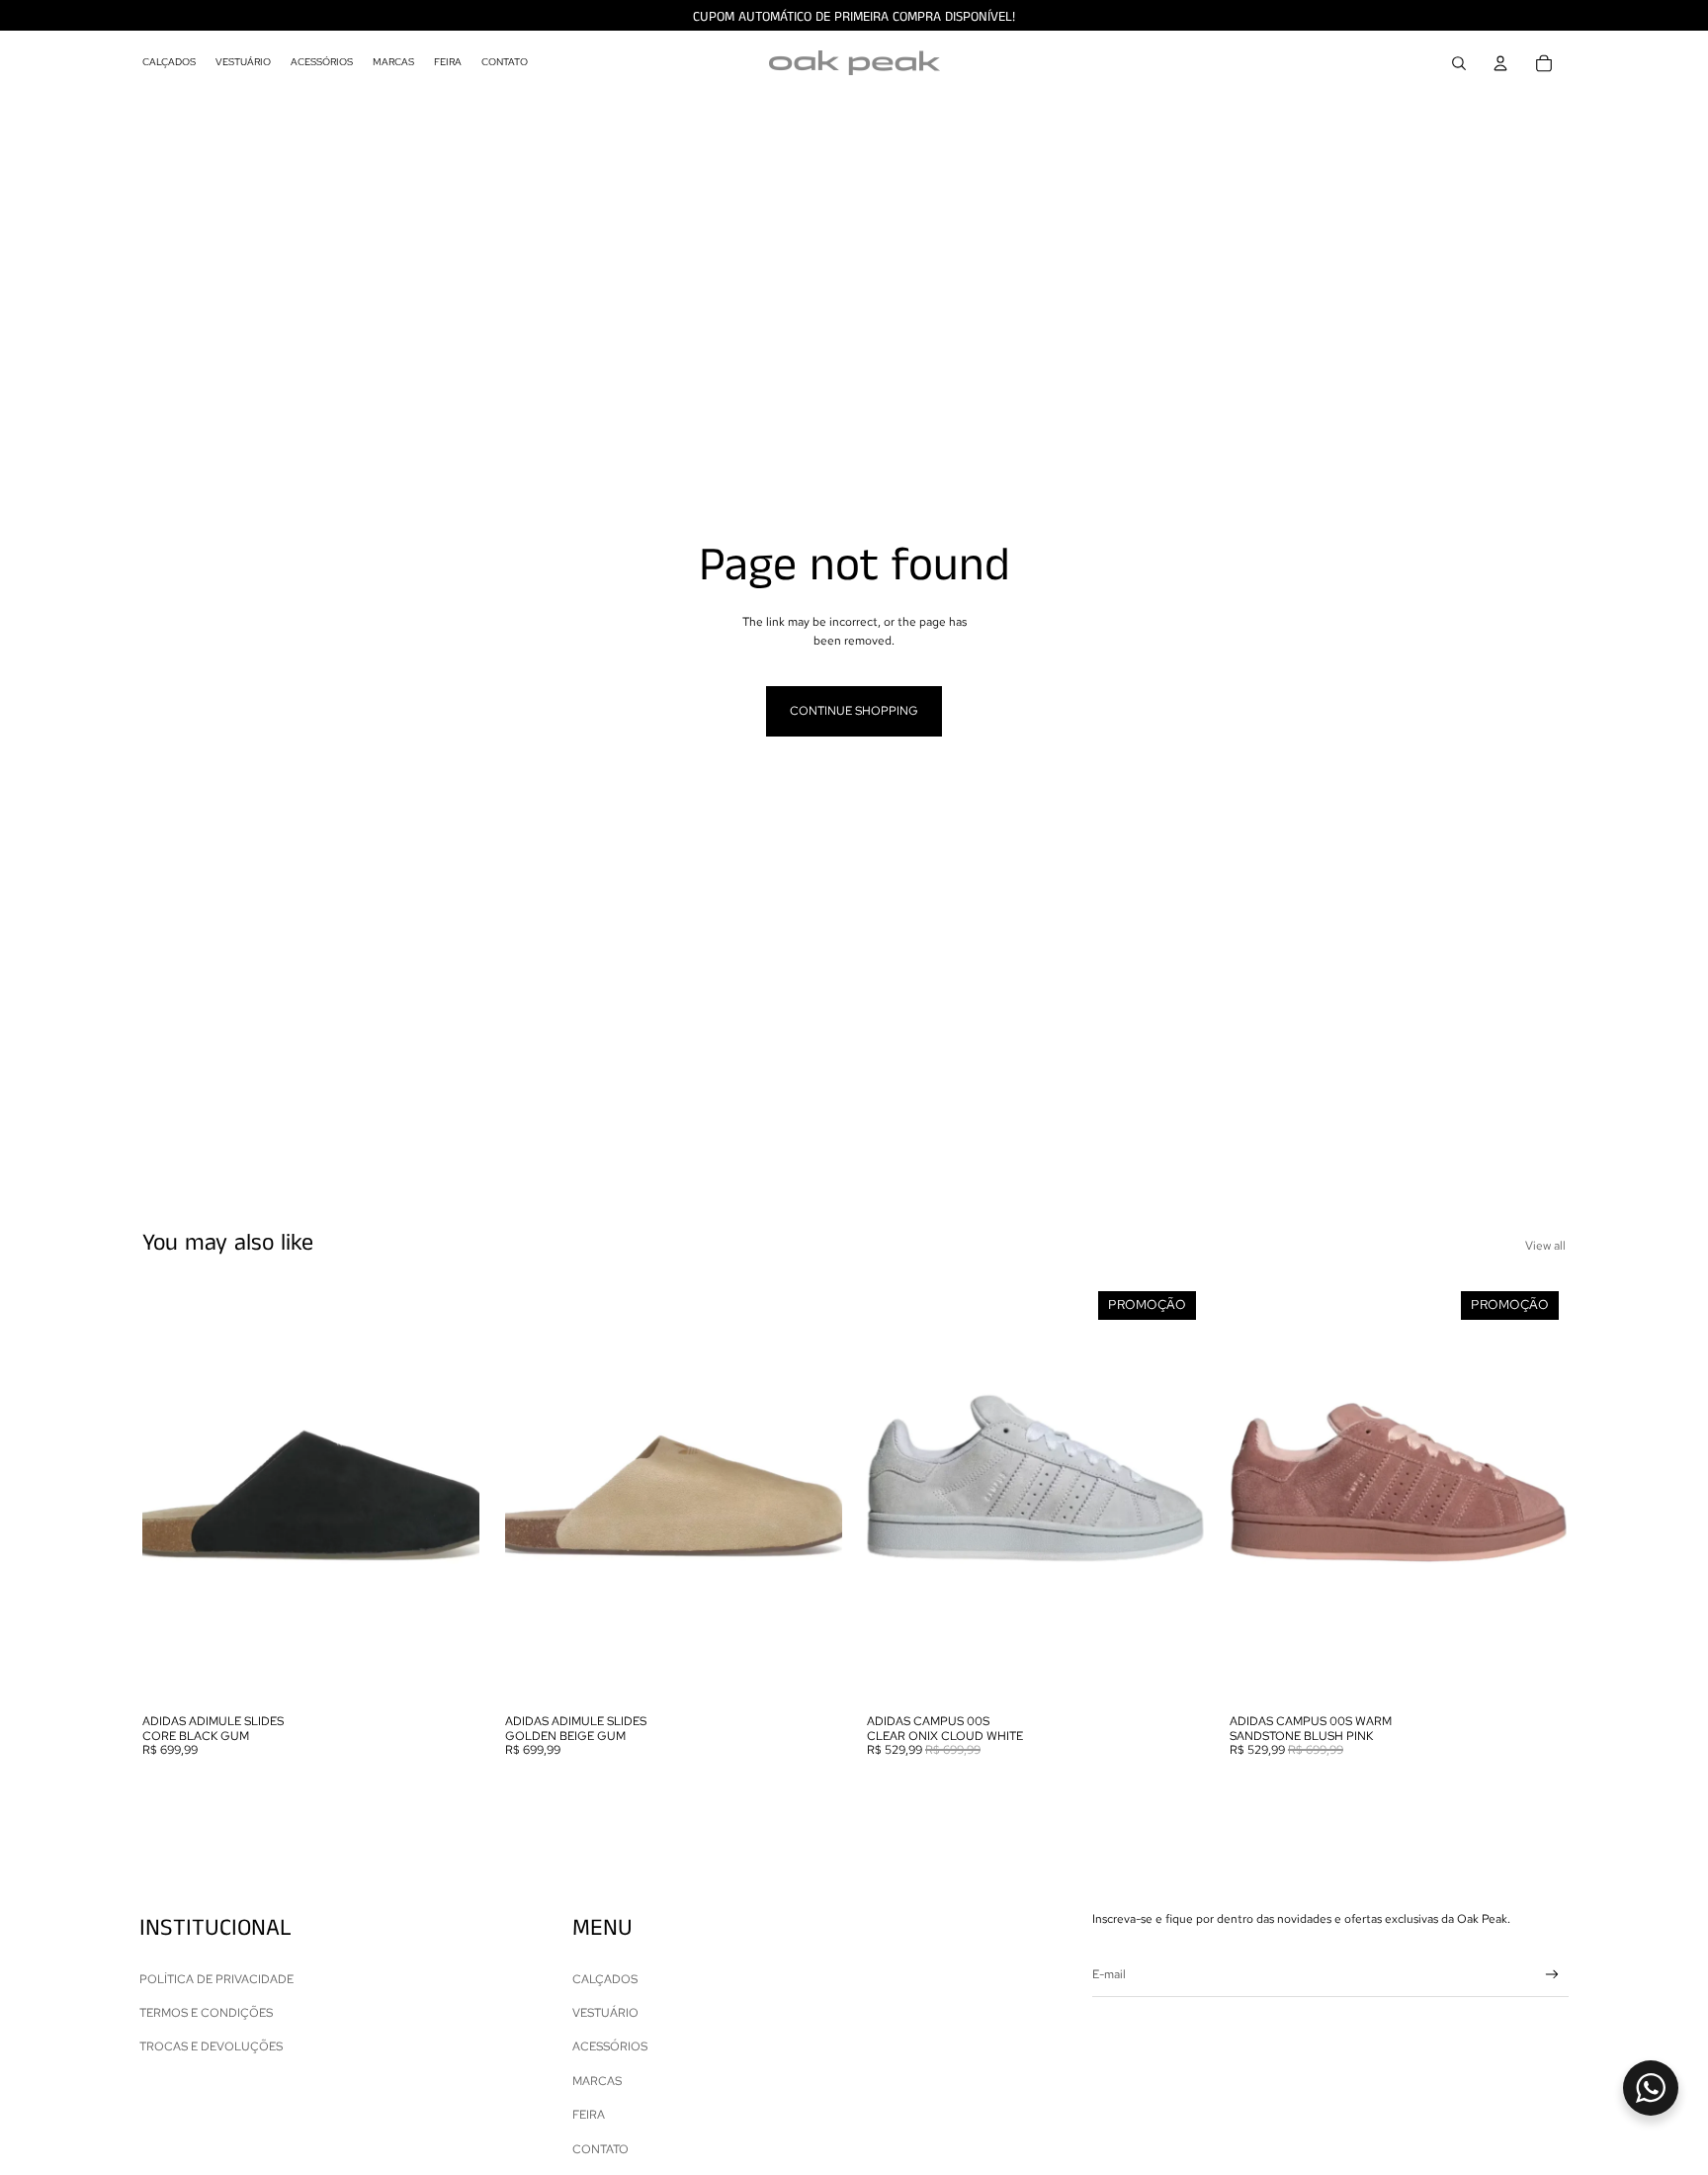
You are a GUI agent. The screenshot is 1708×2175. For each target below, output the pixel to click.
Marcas (597, 2081)
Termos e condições (206, 2013)
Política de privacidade (216, 1979)
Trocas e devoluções (211, 2046)
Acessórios (610, 2046)
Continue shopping (854, 711)
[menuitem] (169, 63)
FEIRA (589, 2115)
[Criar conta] (1552, 1975)
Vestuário (605, 2013)
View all (1545, 1246)
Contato (600, 2149)
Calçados (605, 1979)
